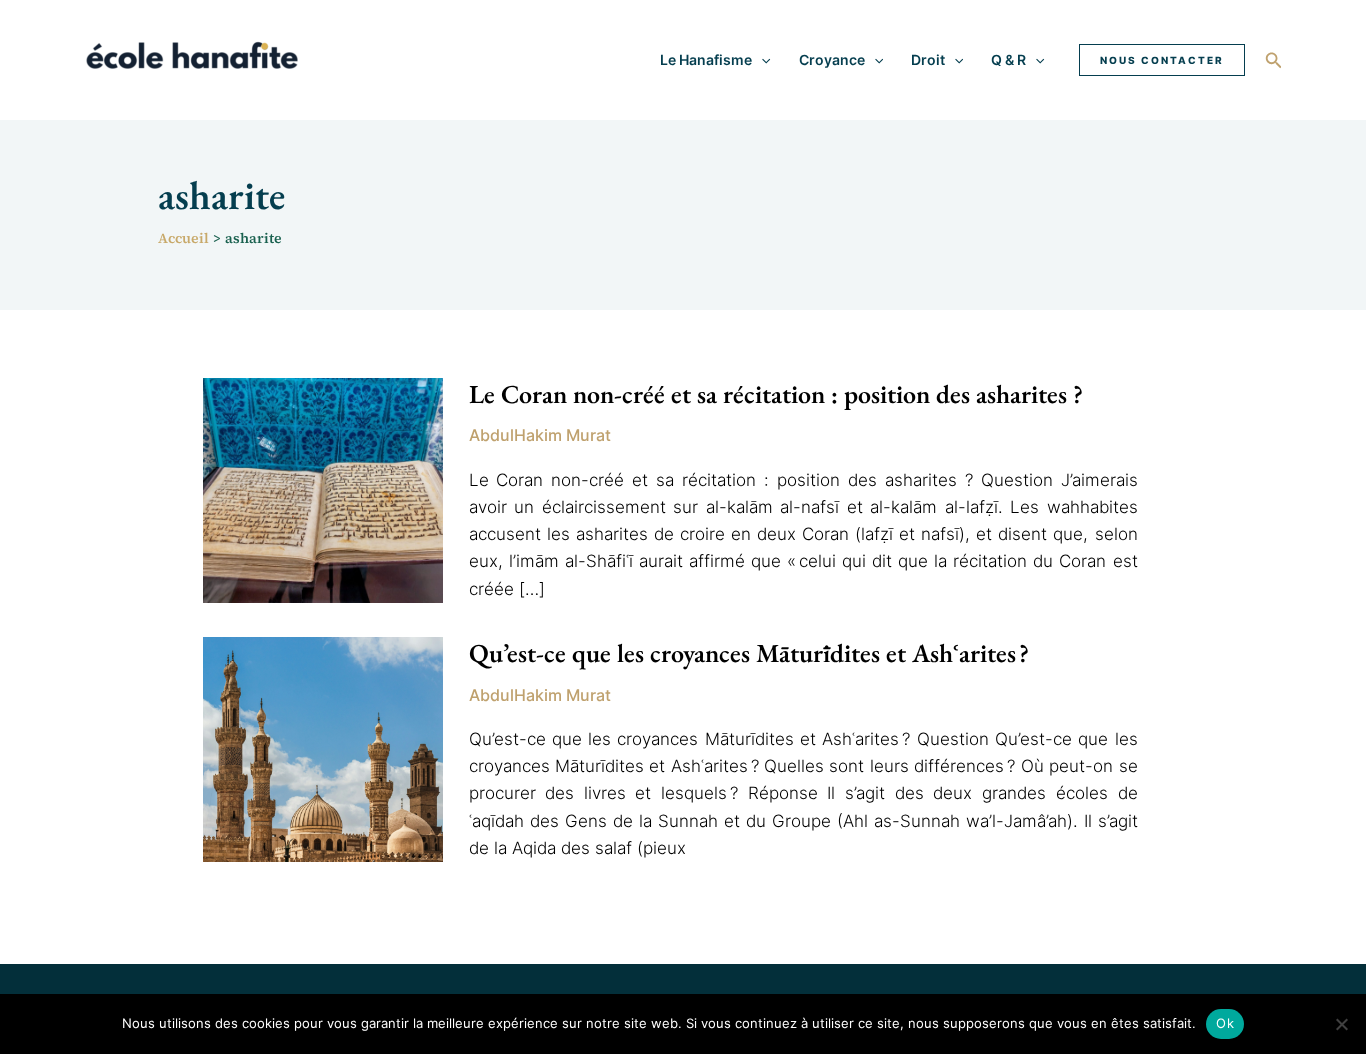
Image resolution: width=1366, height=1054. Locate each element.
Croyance (832, 59)
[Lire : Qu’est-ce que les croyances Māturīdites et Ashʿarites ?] (323, 748)
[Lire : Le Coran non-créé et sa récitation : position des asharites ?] (323, 489)
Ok (1225, 1023)
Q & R (1008, 59)
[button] (761, 60)
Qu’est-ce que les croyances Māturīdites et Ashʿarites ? (749, 653)
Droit (928, 59)
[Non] (1341, 1024)
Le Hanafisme (706, 59)
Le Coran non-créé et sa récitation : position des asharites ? (776, 394)
